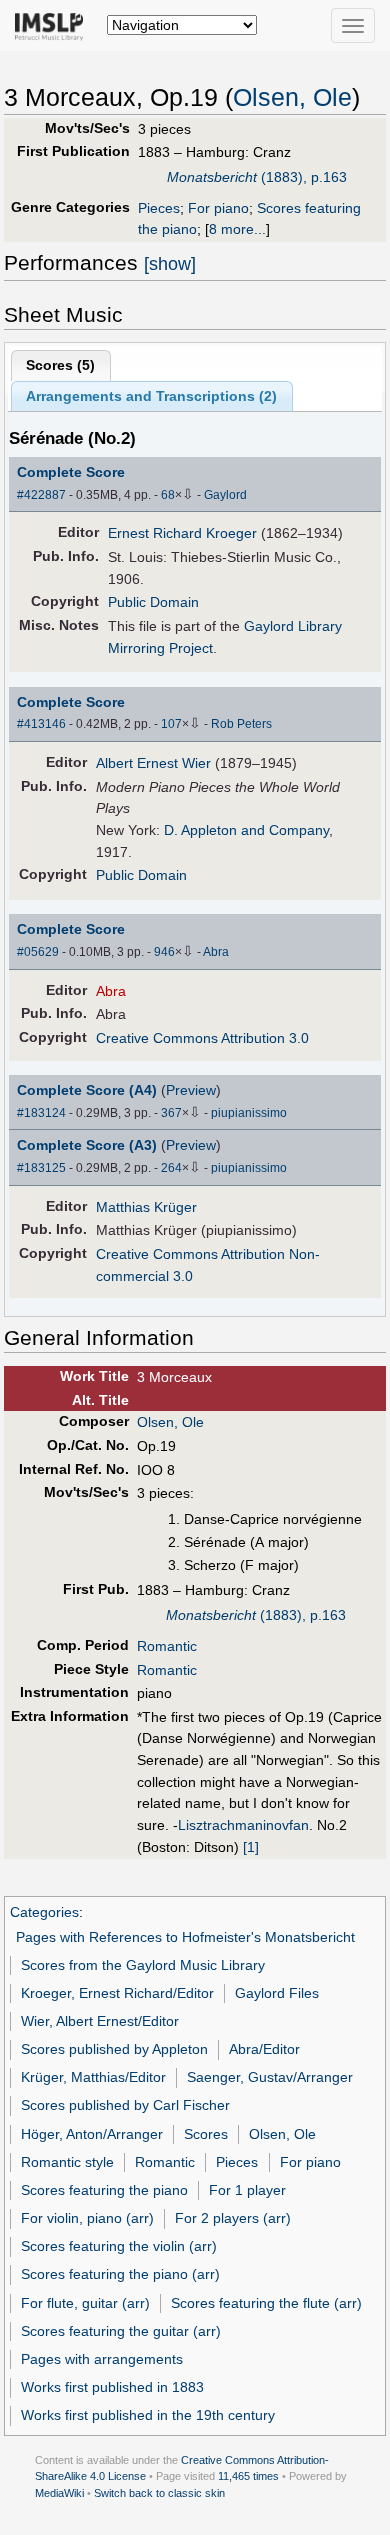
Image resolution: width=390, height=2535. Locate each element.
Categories (44, 1912)
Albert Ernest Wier (153, 763)
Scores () (60, 365)
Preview (191, 1090)
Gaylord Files (277, 1993)
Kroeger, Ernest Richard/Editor (117, 1993)
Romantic (167, 1646)
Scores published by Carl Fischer (125, 2105)
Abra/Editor (264, 2049)
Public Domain (153, 602)
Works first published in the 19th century (148, 2415)
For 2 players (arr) (233, 2218)
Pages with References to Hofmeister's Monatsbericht (185, 1937)
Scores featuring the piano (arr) (120, 2274)
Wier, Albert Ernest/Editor (100, 2021)
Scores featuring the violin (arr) (119, 2246)
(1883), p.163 (257, 177)
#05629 (38, 952)
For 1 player (247, 2190)
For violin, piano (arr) (87, 2218)
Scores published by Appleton (114, 2049)
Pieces (159, 208)
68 (168, 495)
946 (164, 952)
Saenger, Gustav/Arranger (270, 2077)
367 (171, 1113)
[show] (170, 264)
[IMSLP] (53, 25)
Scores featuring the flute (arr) (266, 2303)
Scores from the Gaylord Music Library (143, 1965)
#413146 (41, 724)
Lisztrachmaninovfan (243, 1825)
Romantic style (67, 2162)
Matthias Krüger (146, 1207)
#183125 (41, 1168)
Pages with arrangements (102, 2359)
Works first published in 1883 (112, 2387)
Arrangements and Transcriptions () (151, 396)
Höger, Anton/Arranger (92, 2134)
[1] (251, 1847)
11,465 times (248, 2476)
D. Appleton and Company (246, 830)
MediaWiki (59, 2493)
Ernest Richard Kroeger (182, 533)
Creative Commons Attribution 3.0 (202, 1038)
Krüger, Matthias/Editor (93, 2077)
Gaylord (225, 495)
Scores (206, 2134)
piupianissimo (249, 1113)
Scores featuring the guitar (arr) (121, 2331)
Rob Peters (241, 724)
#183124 (41, 1113)
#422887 (41, 495)
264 (171, 1168)
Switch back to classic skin (159, 2493)
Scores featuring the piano (104, 2190)
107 (171, 724)
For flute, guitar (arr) (85, 2303)
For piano (218, 208)
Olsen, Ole (292, 97)
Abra (216, 952)
